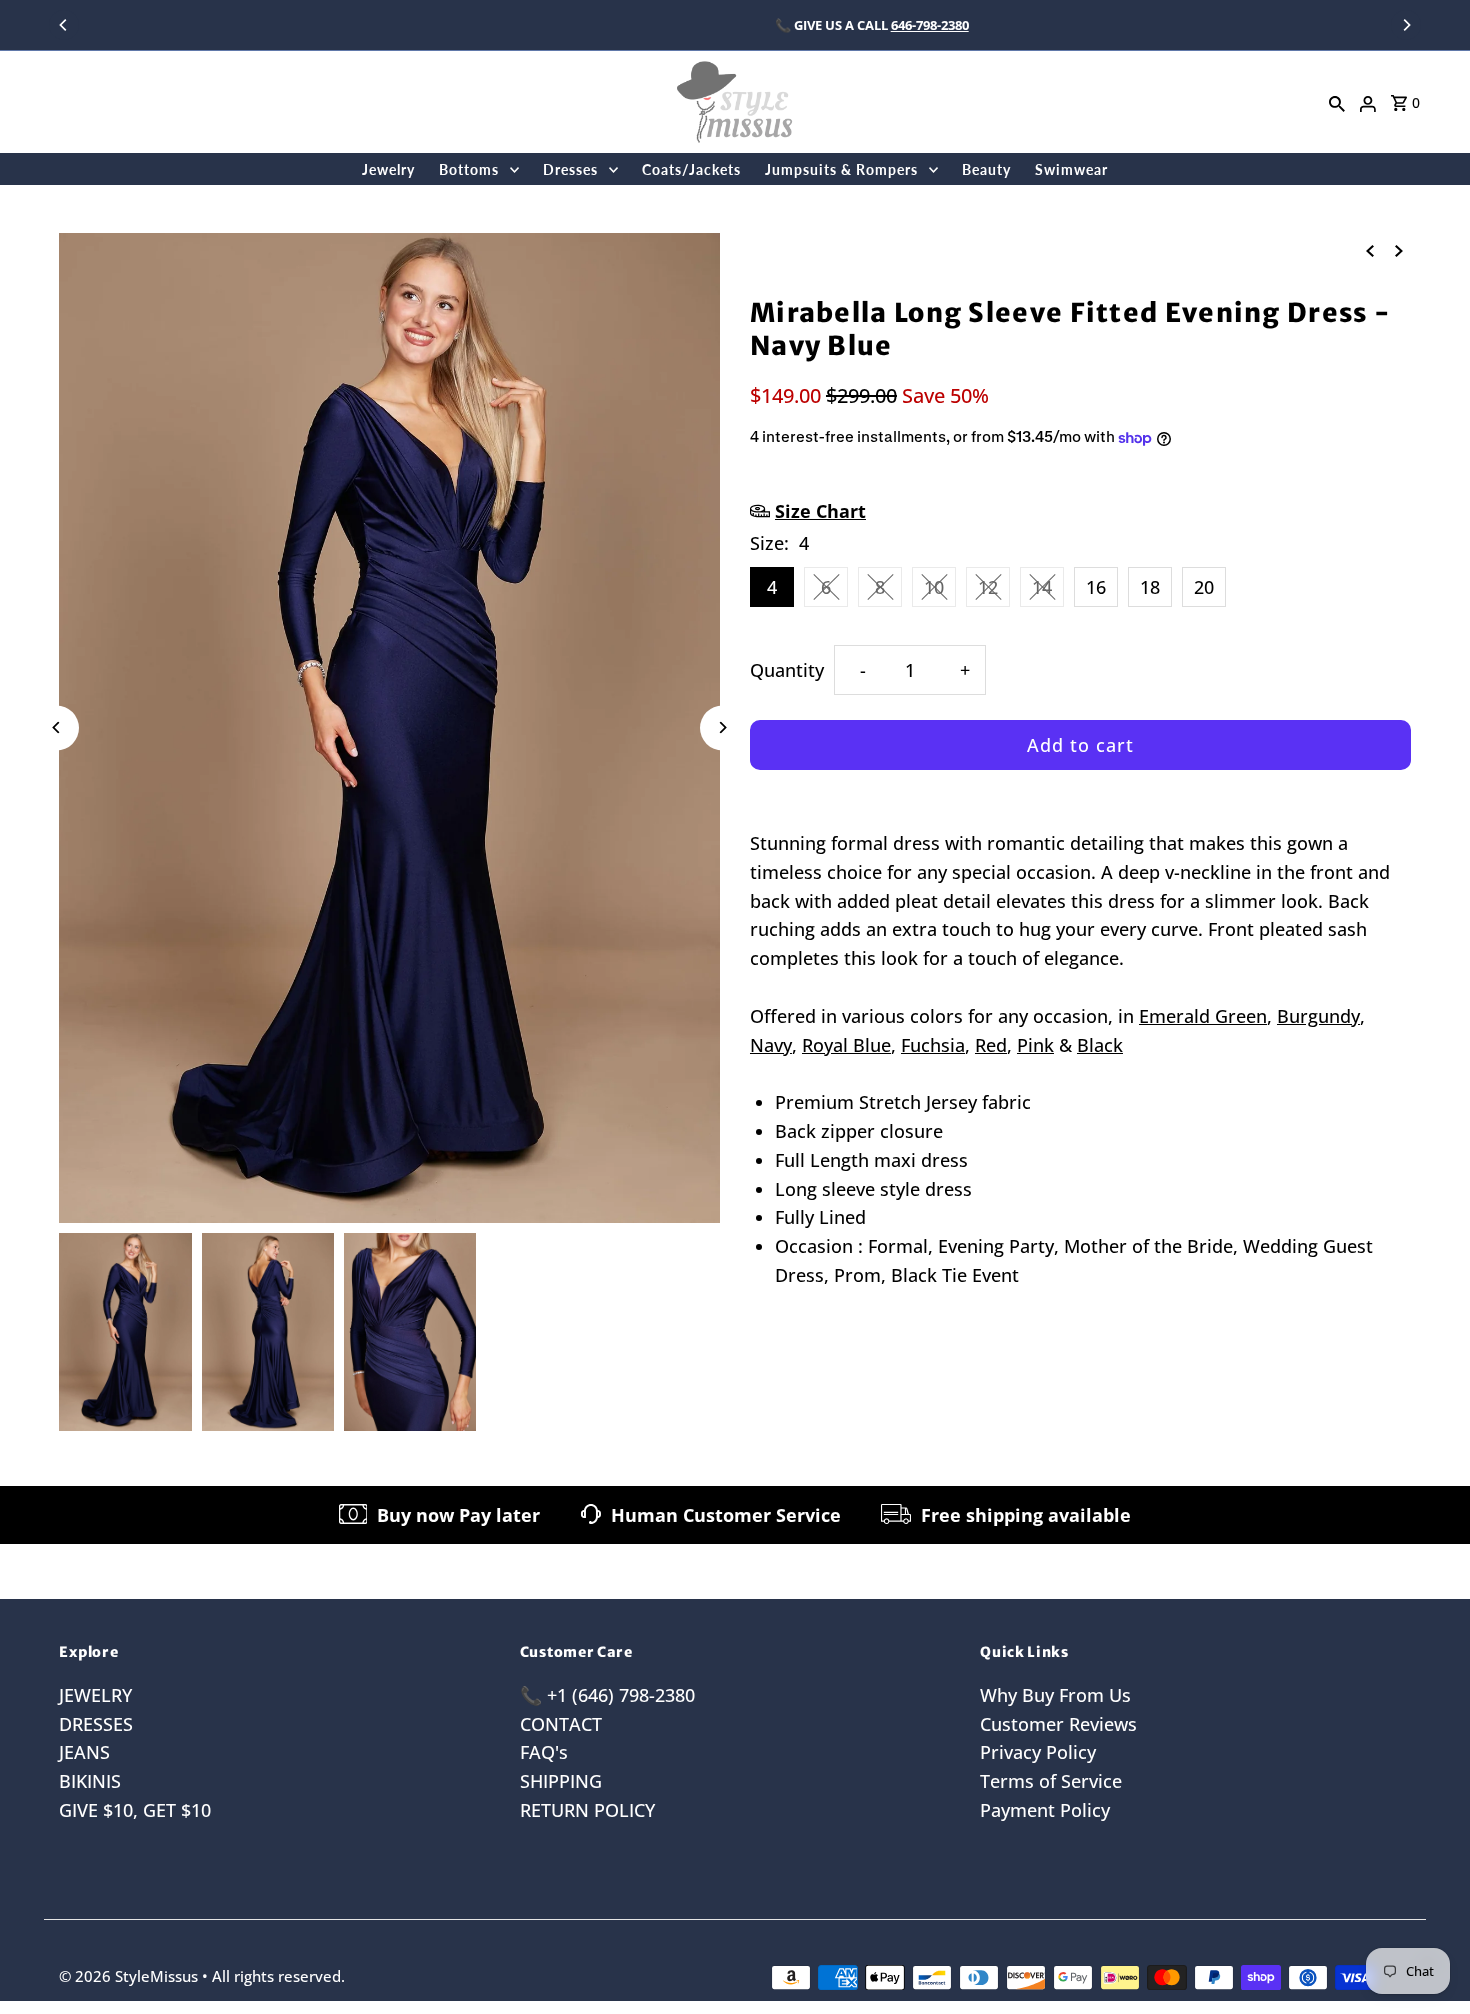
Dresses (570, 169)
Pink (1035, 1045)
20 (1204, 587)
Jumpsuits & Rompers (841, 169)
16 (1096, 587)
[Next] (1406, 25)
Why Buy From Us (1055, 1695)
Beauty (986, 169)
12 (988, 587)
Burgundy (1318, 1016)
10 (934, 587)
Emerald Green (1203, 1016)
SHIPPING (561, 1781)
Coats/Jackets (691, 169)
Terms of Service (1051, 1781)
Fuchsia (933, 1045)
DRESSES (96, 1724)
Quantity (787, 670)
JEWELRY (95, 1695)
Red (991, 1045)
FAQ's (544, 1752)
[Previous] (64, 25)
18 (1150, 587)
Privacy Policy (1038, 1752)
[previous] (1370, 249)
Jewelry (388, 169)
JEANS (84, 1752)
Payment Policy (1045, 1810)
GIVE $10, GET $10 (135, 1810)
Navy (771, 1045)
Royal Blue (846, 1045)
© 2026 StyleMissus (130, 1976)
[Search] (1337, 102)
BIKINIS (90, 1781)
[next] (1399, 249)
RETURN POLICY (587, 1810)
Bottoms (469, 169)
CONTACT (561, 1724)
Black (1100, 1045)
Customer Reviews (1058, 1724)
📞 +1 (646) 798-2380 (607, 1695)
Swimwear (1071, 169)
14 (1042, 587)
